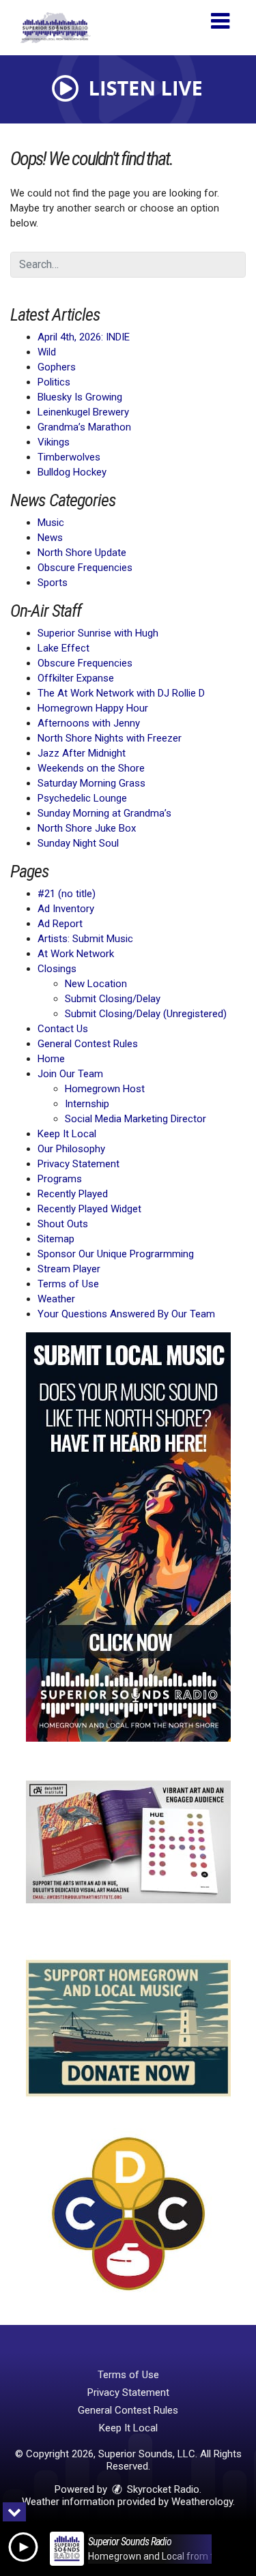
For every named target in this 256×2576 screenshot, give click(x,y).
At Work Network (76, 954)
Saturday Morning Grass (91, 783)
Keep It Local (67, 1134)
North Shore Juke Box (87, 828)
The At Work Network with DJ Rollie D (121, 693)
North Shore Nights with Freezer (110, 738)
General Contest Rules (88, 1044)
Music (51, 523)
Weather (56, 1299)
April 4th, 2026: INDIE (84, 337)
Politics (54, 382)
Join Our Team (70, 1074)
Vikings (54, 442)
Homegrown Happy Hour (93, 708)
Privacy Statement (79, 1164)
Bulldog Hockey (72, 472)
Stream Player (69, 1269)
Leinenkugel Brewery (83, 412)
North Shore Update (82, 553)
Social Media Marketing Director (136, 1119)
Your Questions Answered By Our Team (126, 1314)
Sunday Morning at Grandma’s (104, 813)
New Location (96, 984)
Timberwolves (69, 457)
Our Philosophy (71, 1149)
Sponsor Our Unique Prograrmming (116, 1254)
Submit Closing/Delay (113, 999)
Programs (60, 1179)
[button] (220, 16)
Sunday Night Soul (78, 843)
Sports (53, 583)
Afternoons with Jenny (89, 723)
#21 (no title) (67, 894)
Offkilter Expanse (76, 678)
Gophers (57, 367)
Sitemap (56, 1239)
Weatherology (202, 2502)
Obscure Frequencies (85, 568)
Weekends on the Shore (91, 768)
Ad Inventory (66, 909)
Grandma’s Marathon (84, 427)
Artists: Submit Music (85, 939)
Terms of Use (68, 1284)
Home (51, 1059)
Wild (47, 352)
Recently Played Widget (89, 1209)
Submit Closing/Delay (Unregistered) (146, 1014)
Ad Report (60, 924)
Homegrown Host (105, 1089)
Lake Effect (63, 648)
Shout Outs (63, 1224)
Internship (87, 1104)
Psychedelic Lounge (82, 798)
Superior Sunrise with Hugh (98, 633)
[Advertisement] (128, 1537)
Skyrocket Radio (162, 2489)
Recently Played (73, 1194)
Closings (57, 969)
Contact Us (63, 1029)
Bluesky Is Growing (80, 397)
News (50, 538)
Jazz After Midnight (82, 753)
